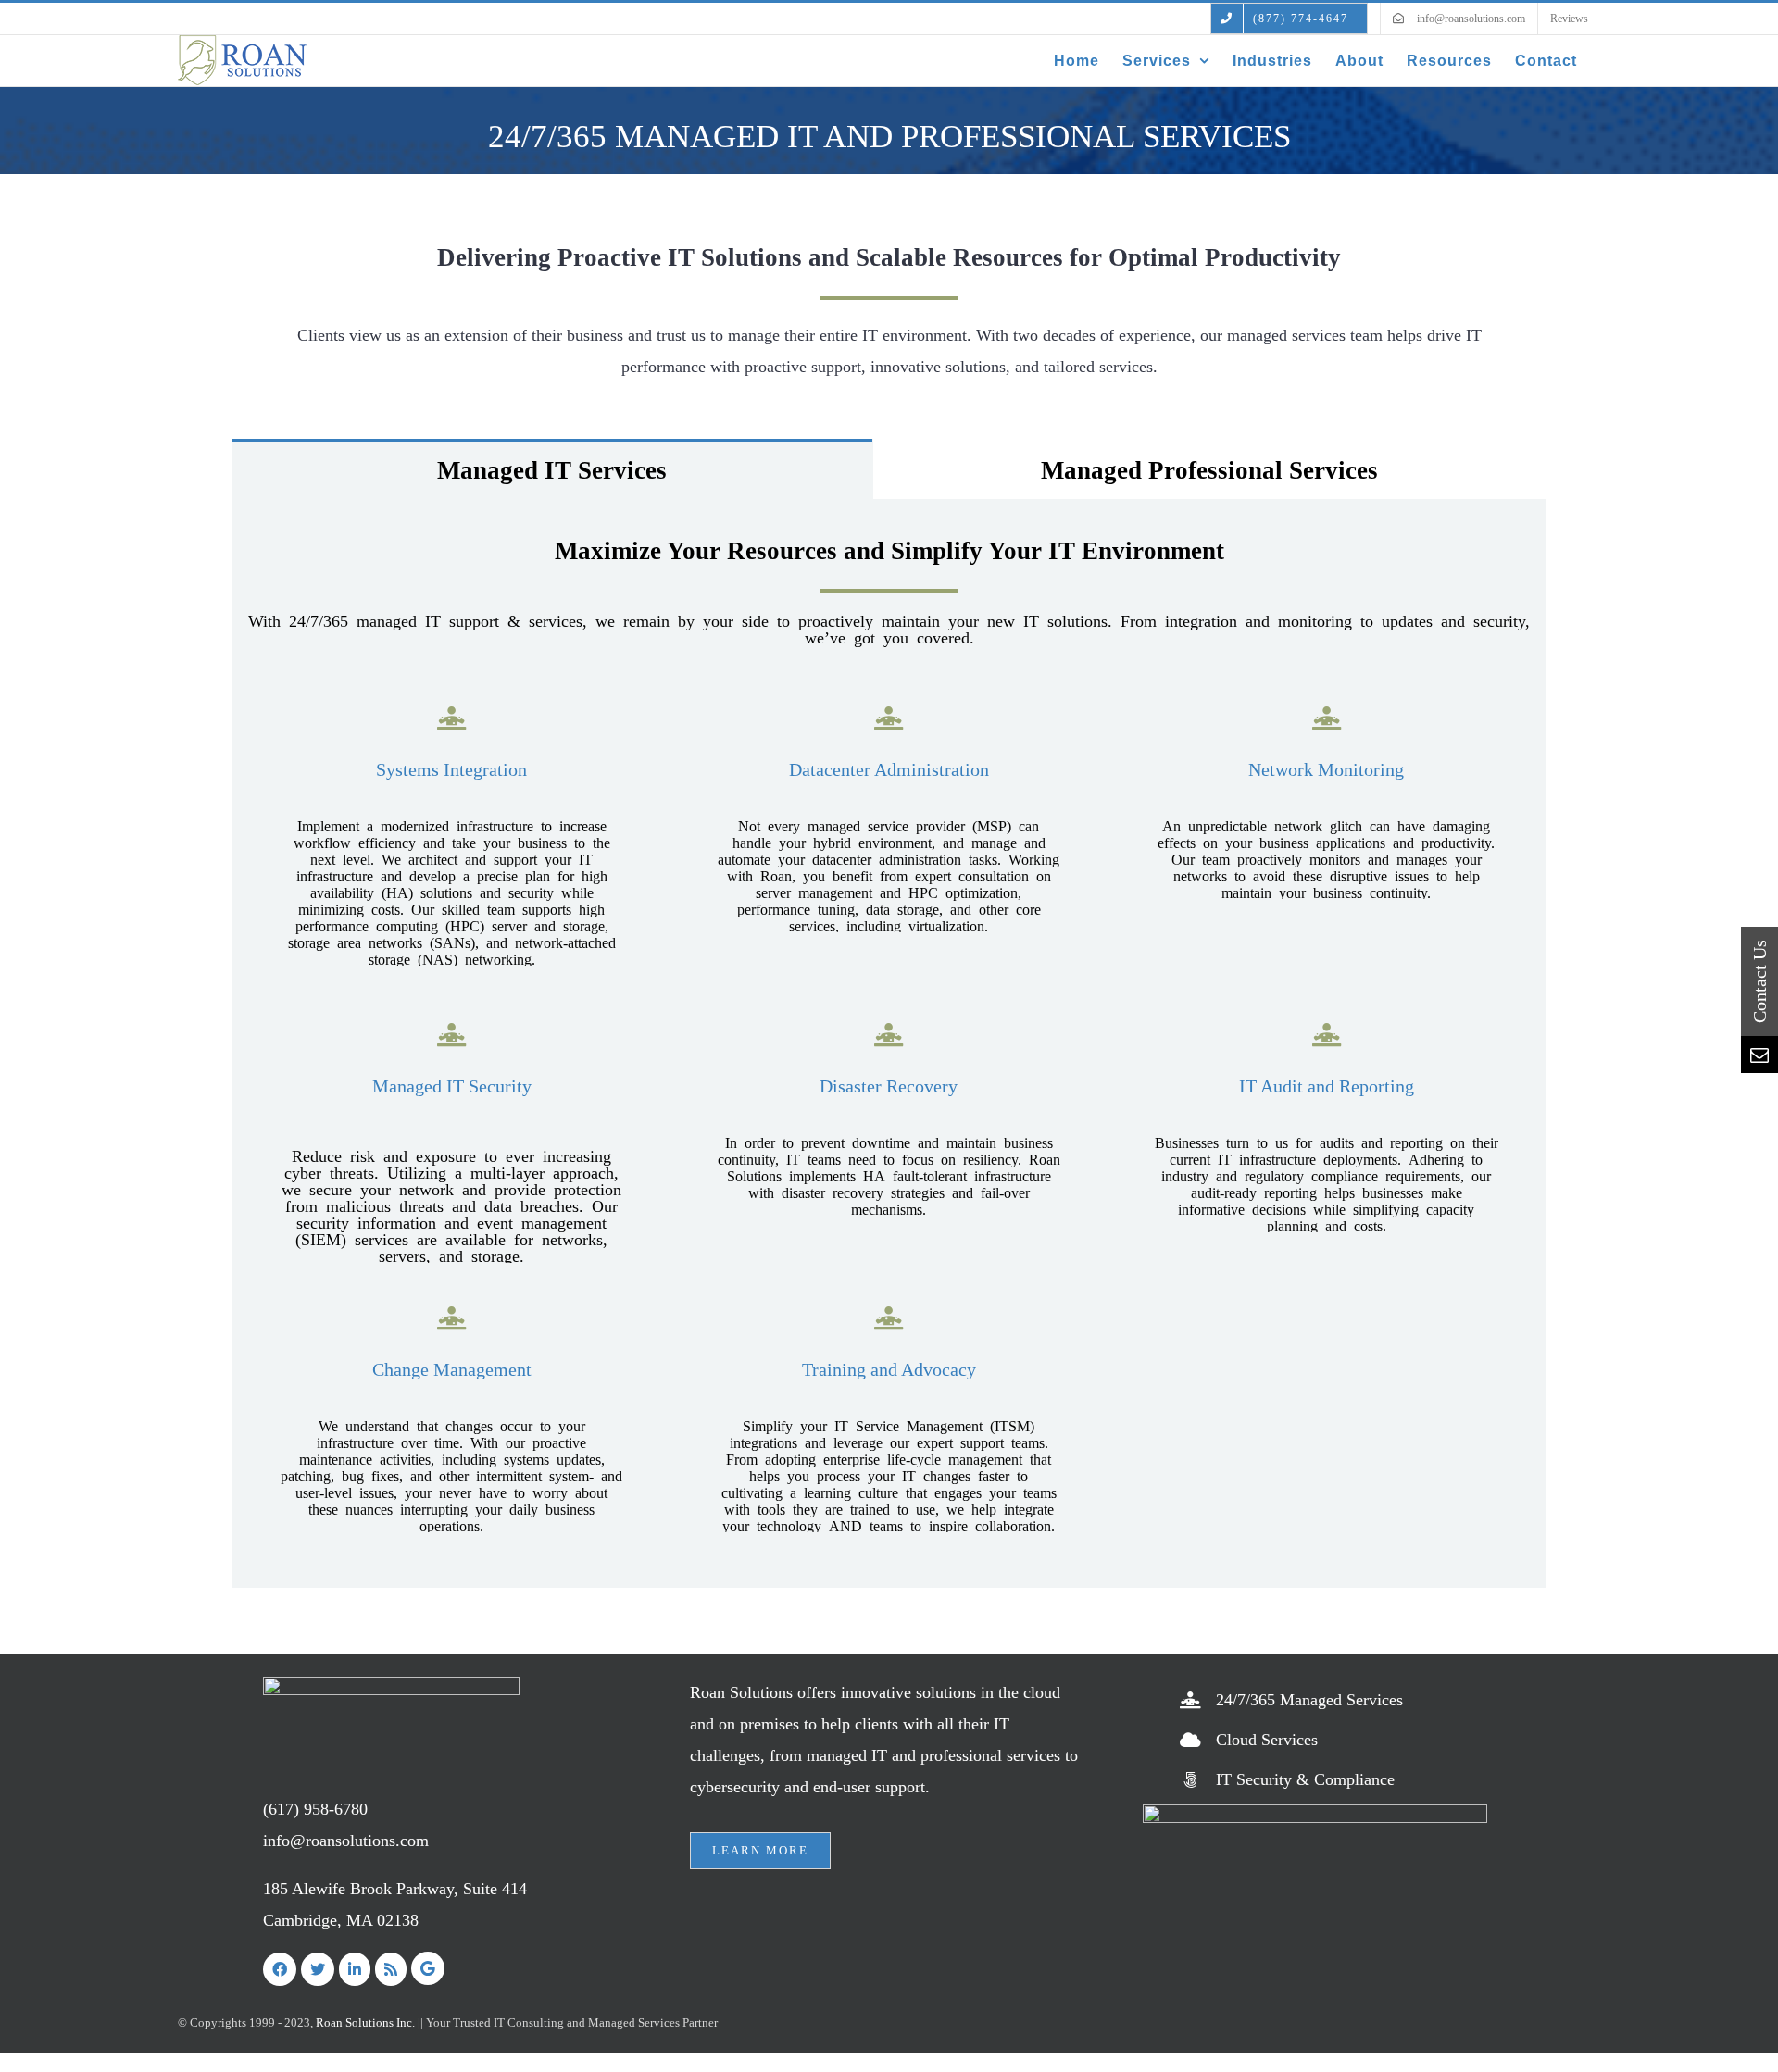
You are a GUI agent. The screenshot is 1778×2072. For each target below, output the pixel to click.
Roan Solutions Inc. (365, 2022)
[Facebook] (280, 1969)
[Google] (428, 1968)
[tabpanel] (889, 1043)
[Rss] (391, 1969)
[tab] (552, 469)
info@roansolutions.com (346, 1841)
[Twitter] (318, 1969)
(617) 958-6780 (315, 1809)
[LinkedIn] (355, 1969)
